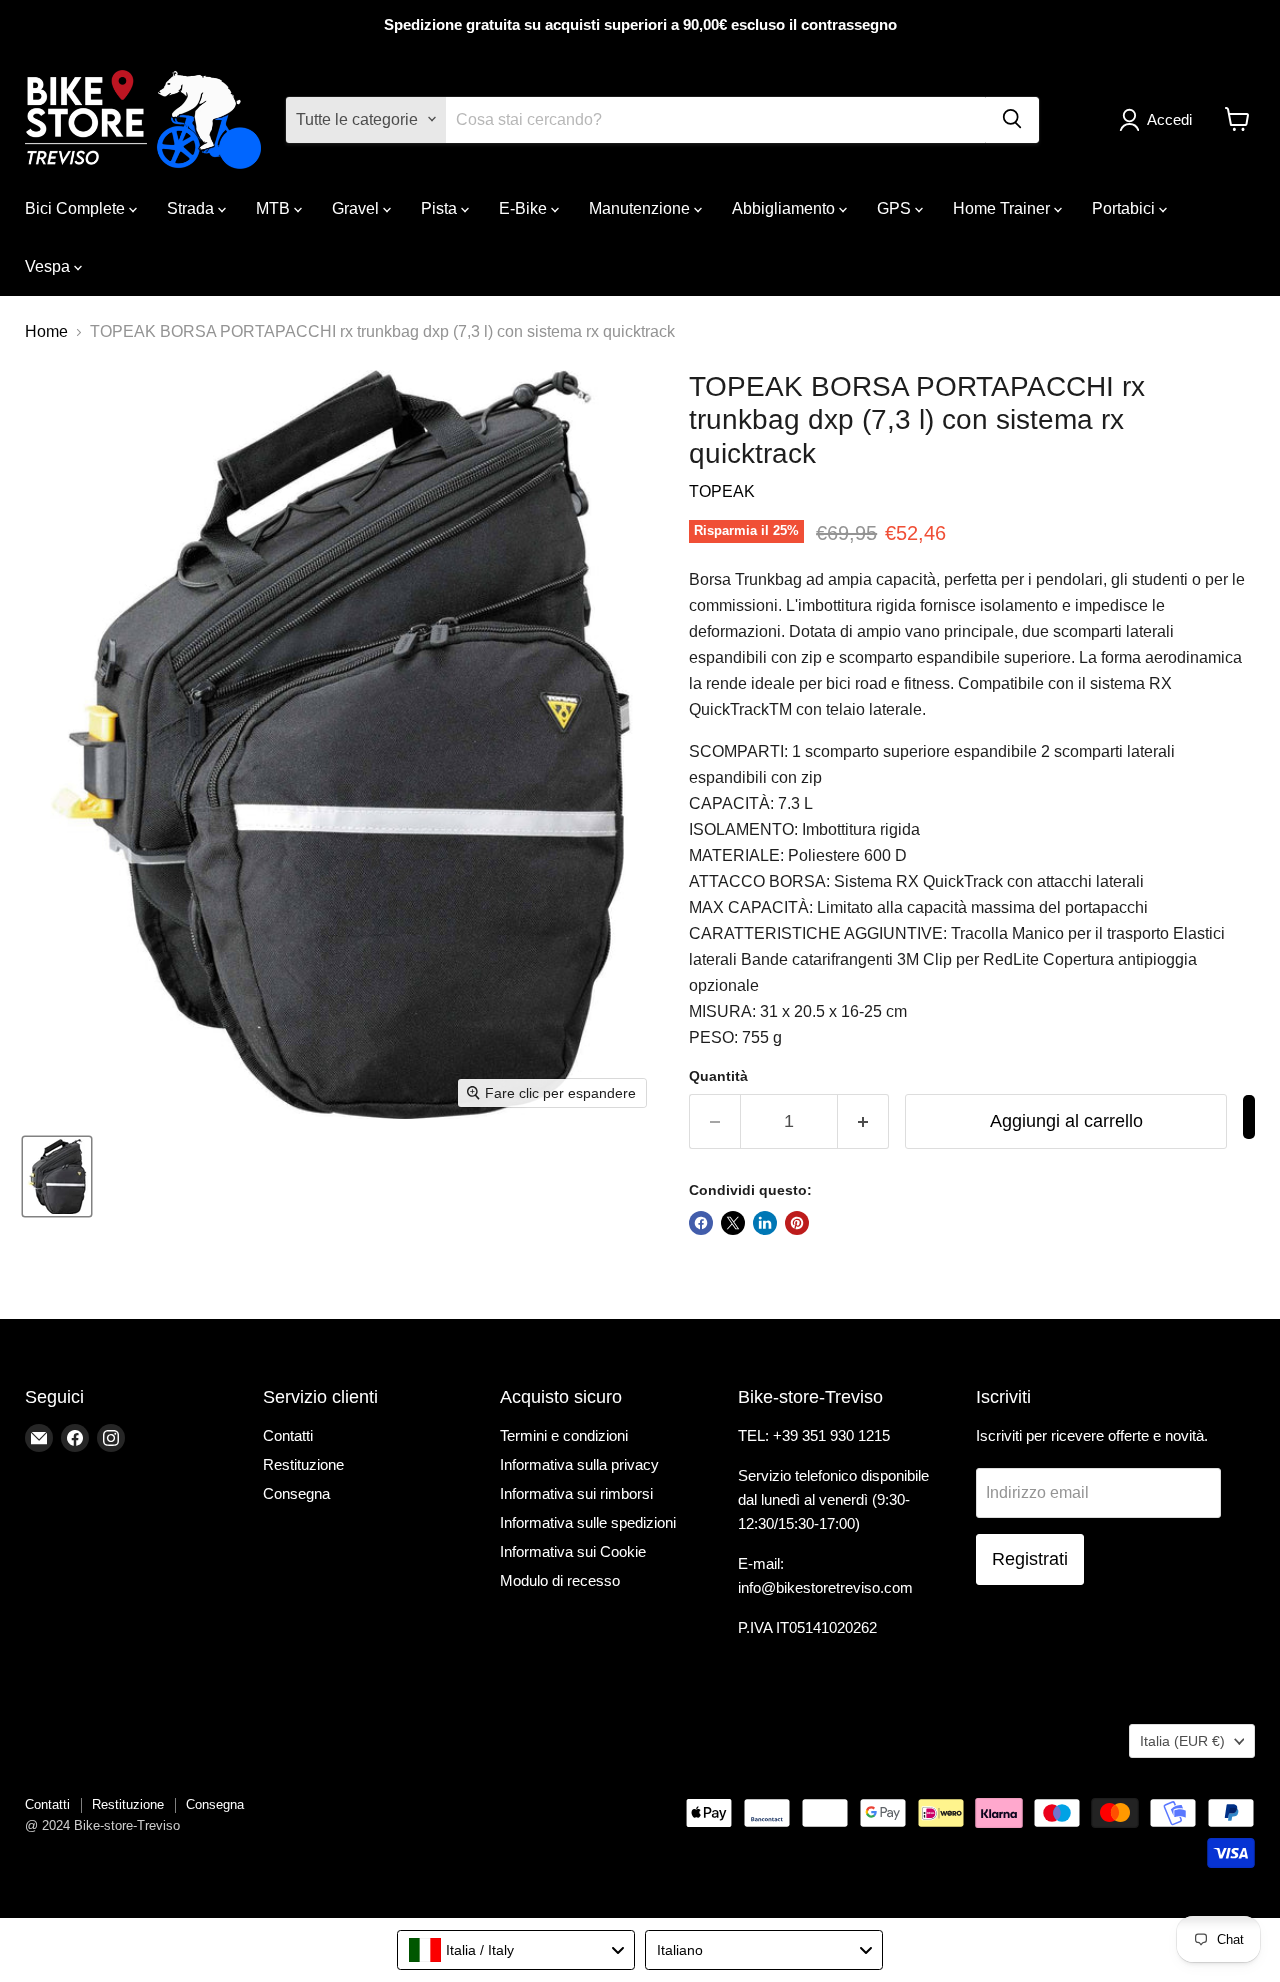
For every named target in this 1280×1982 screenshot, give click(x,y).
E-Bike (525, 207)
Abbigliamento (785, 207)
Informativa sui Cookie (573, 1551)
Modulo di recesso (560, 1580)
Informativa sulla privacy (579, 1464)
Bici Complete (77, 207)
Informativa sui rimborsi (576, 1493)
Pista (441, 207)
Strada (192, 207)
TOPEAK (722, 491)
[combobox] (516, 1950)
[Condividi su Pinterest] (797, 1223)
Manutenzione (641, 207)
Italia (1182, 1741)
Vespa (49, 265)
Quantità (718, 1076)
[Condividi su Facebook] (701, 1223)
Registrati (1030, 1559)
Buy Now (1249, 1117)
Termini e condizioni (564, 1435)
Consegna (296, 1493)
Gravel (357, 207)
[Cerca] (1012, 119)
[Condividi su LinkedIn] (765, 1223)
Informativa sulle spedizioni (588, 1522)
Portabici (1125, 207)
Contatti (288, 1435)
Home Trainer (1003, 207)
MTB (275, 207)
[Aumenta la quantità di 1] (863, 1121)
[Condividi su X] (733, 1223)
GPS (896, 207)
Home (46, 331)
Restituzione (303, 1464)
